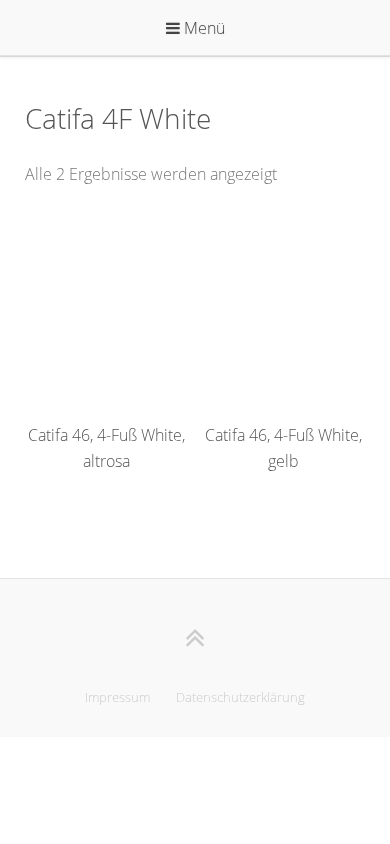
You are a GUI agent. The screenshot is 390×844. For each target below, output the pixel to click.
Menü (202, 28)
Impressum (117, 697)
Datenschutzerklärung (240, 697)
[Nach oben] (195, 637)
